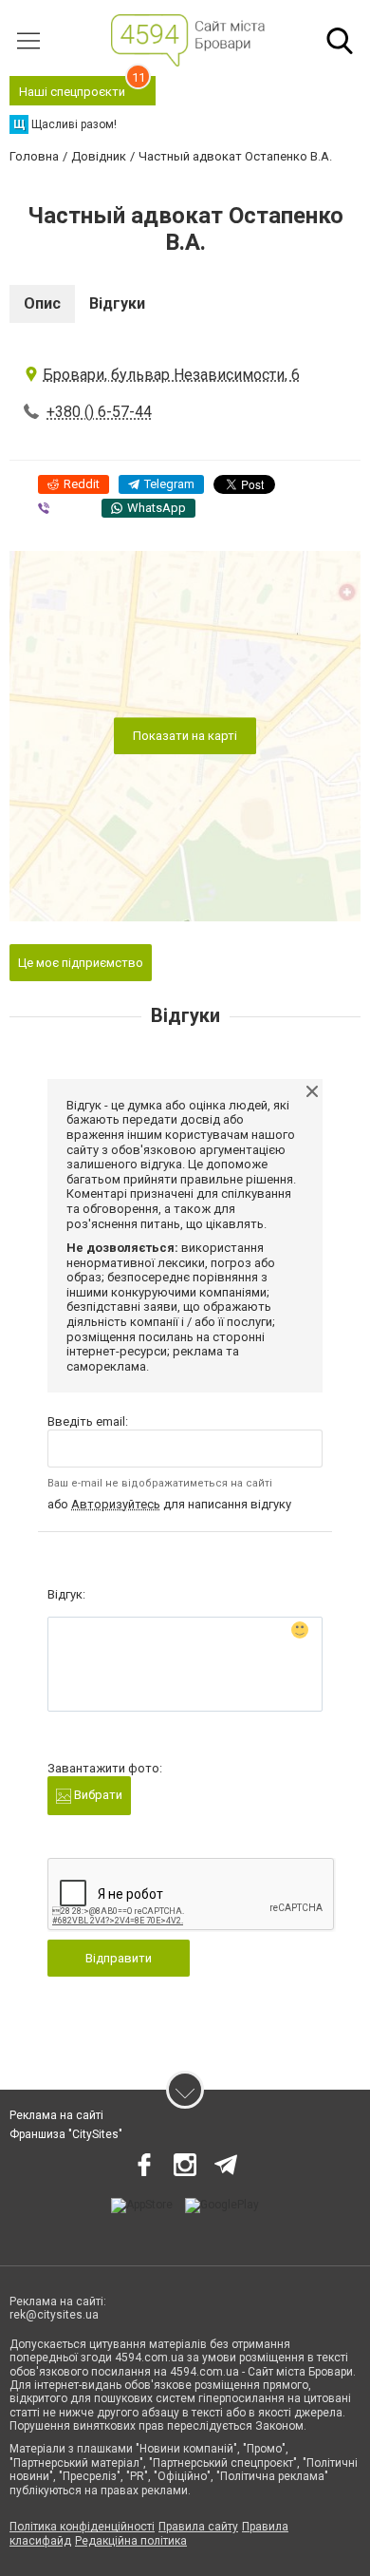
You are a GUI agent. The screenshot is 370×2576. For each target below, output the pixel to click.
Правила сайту (198, 2527)
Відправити (119, 1958)
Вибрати (97, 1795)
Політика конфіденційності (82, 2527)
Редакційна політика (131, 2541)
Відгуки (117, 303)
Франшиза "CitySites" (66, 2134)
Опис (42, 303)
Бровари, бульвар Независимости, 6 (171, 375)
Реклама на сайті (56, 2115)
